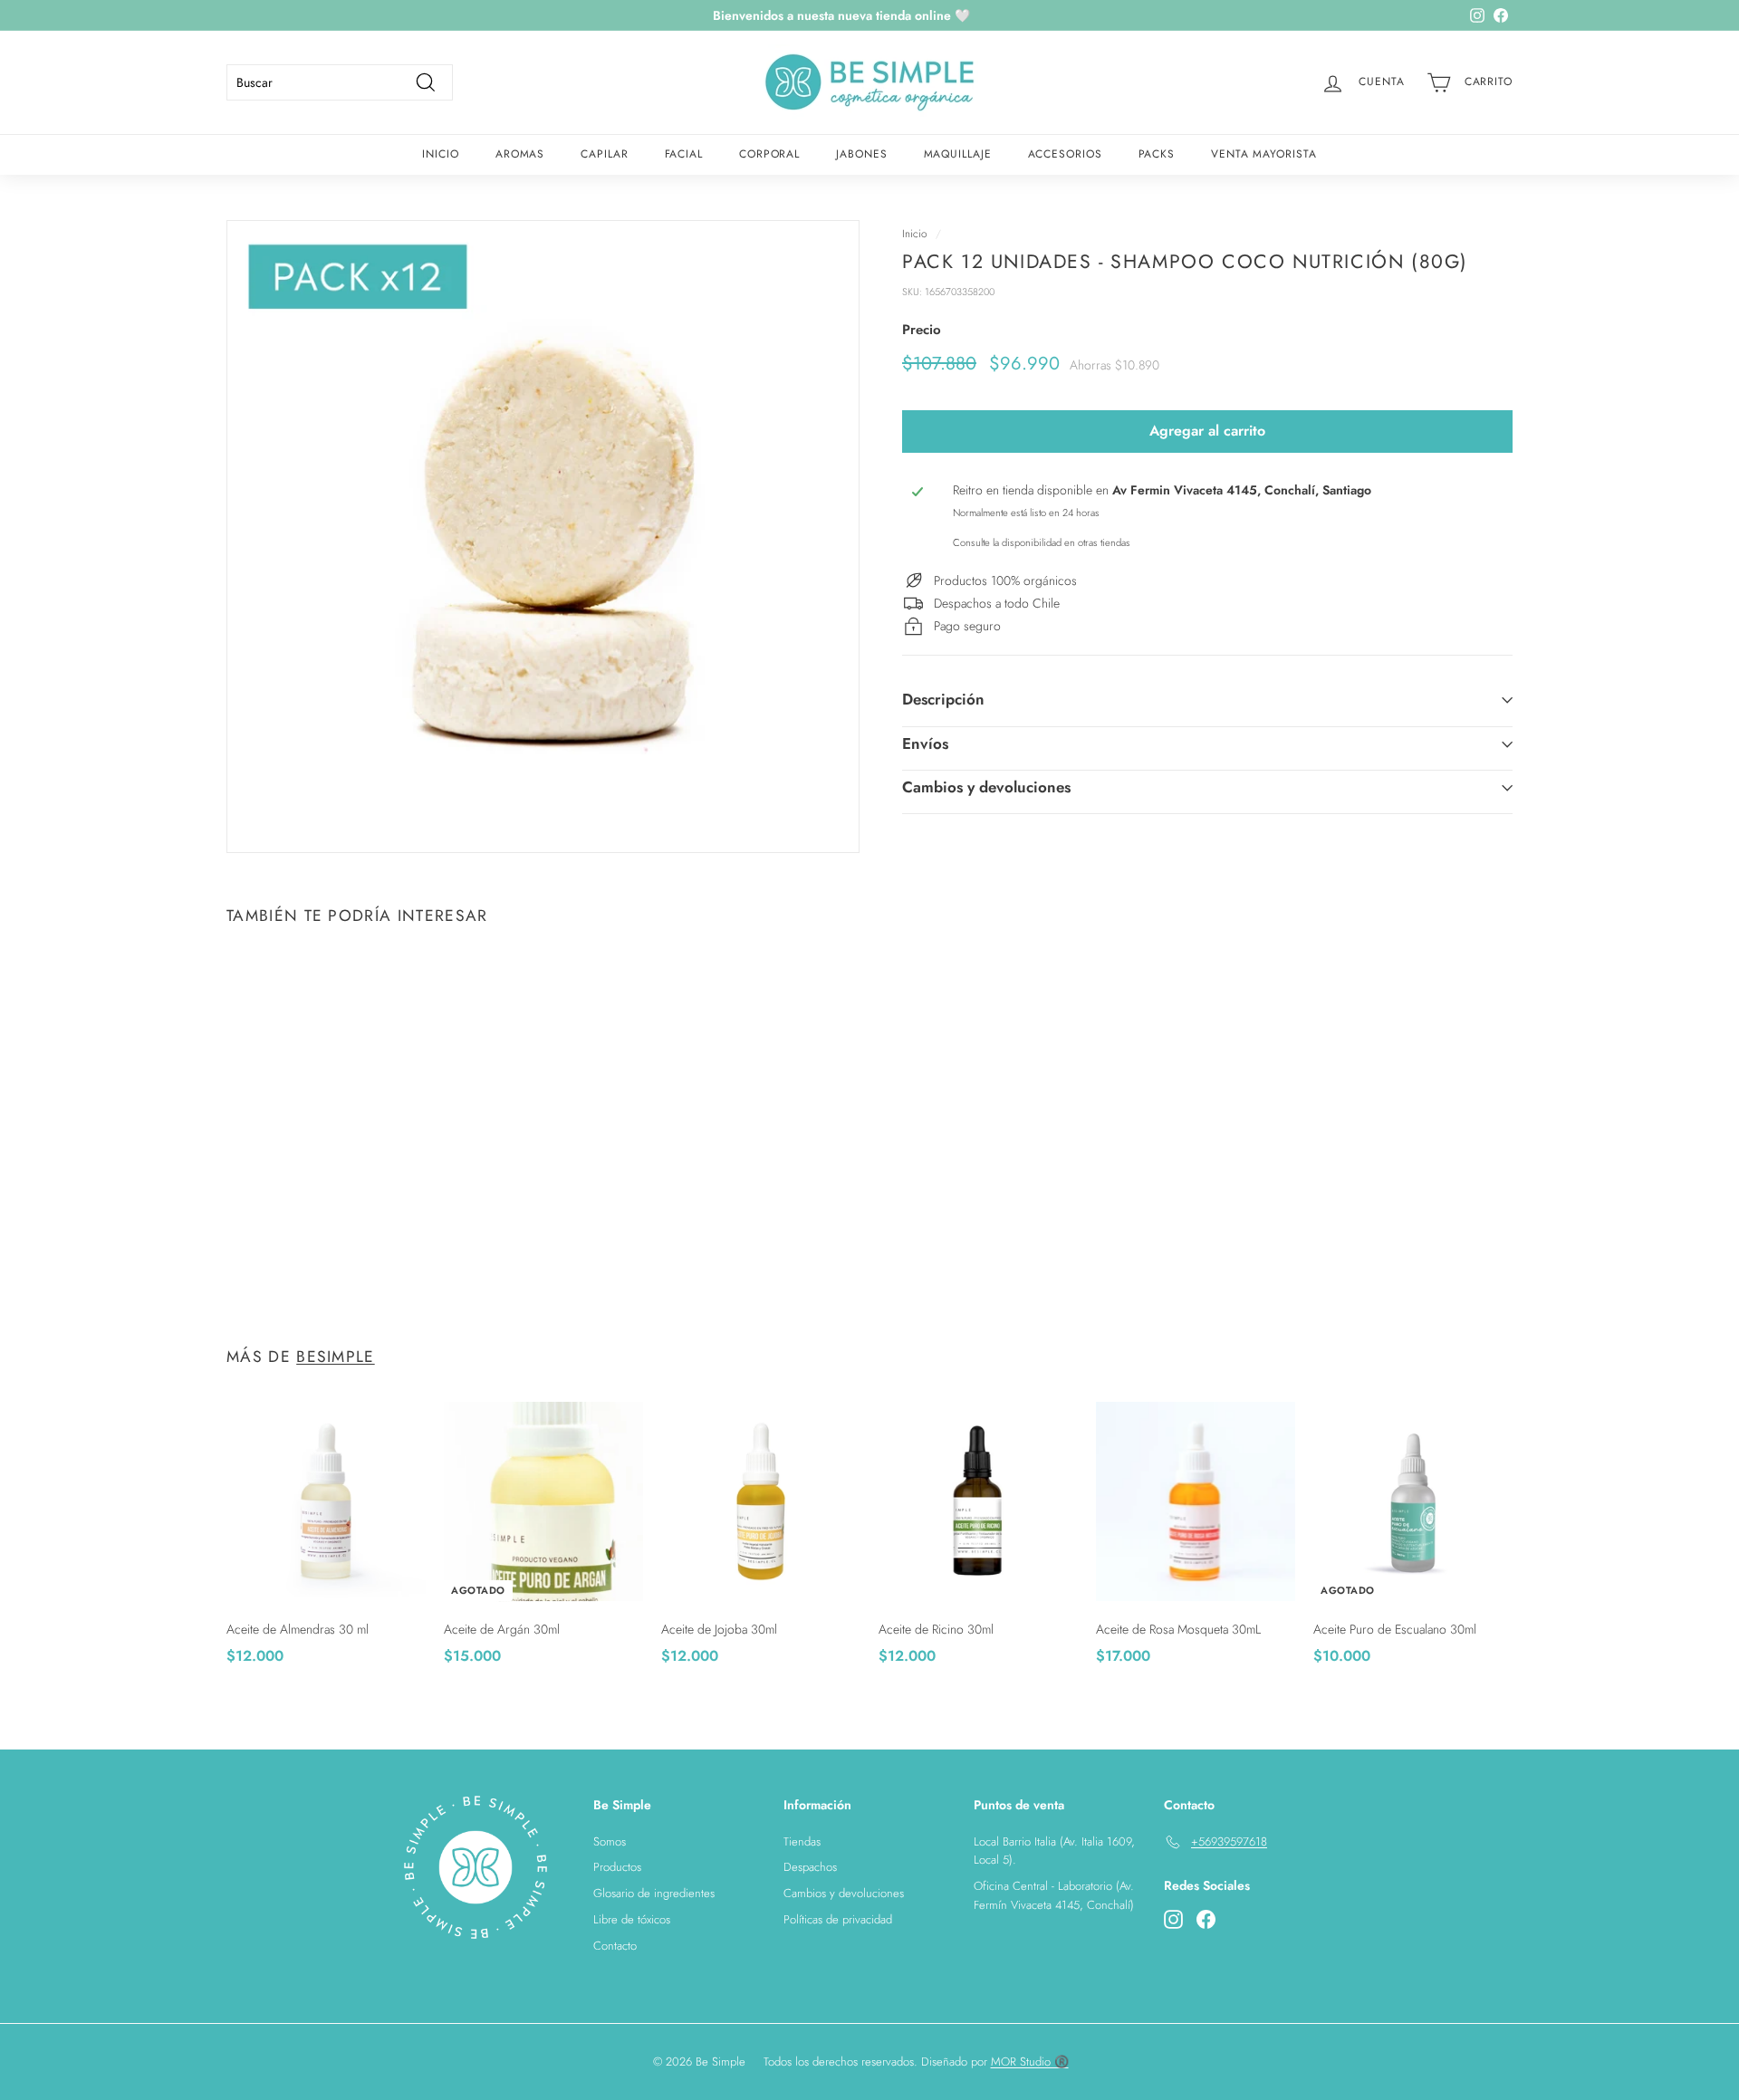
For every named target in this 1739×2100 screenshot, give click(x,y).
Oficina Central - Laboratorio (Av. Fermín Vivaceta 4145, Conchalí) (1054, 1895)
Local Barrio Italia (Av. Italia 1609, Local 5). (1054, 1851)
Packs (1157, 154)
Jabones (861, 154)
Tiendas (802, 1841)
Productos (617, 1867)
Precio (922, 331)
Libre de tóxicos (632, 1919)
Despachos (810, 1867)
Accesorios (1065, 154)
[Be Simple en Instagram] (1173, 1919)
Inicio (440, 154)
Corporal (769, 154)
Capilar (604, 154)
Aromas (520, 154)
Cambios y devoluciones (986, 787)
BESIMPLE (336, 1357)
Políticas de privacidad (838, 1919)
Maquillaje (958, 154)
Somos (610, 1841)
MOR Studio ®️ (1030, 2062)
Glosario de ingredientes (654, 1893)
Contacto (615, 1946)
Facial (684, 154)
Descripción (943, 700)
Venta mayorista (1264, 154)
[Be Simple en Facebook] (1206, 1919)
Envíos (925, 743)
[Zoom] (543, 537)
